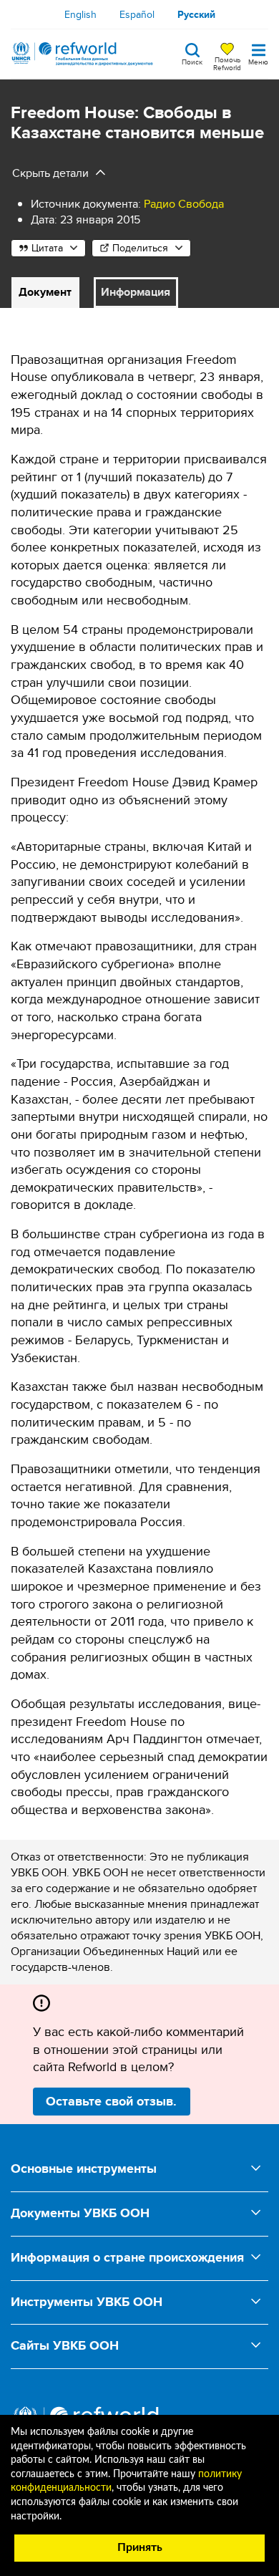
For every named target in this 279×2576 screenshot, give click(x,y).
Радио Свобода (184, 204)
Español (137, 14)
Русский (196, 14)
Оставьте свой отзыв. (111, 2101)
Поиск (192, 61)
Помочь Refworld (227, 63)
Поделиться (140, 248)
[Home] (82, 54)
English (80, 14)
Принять (140, 2547)
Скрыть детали (50, 173)
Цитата (47, 248)
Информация (136, 292)
